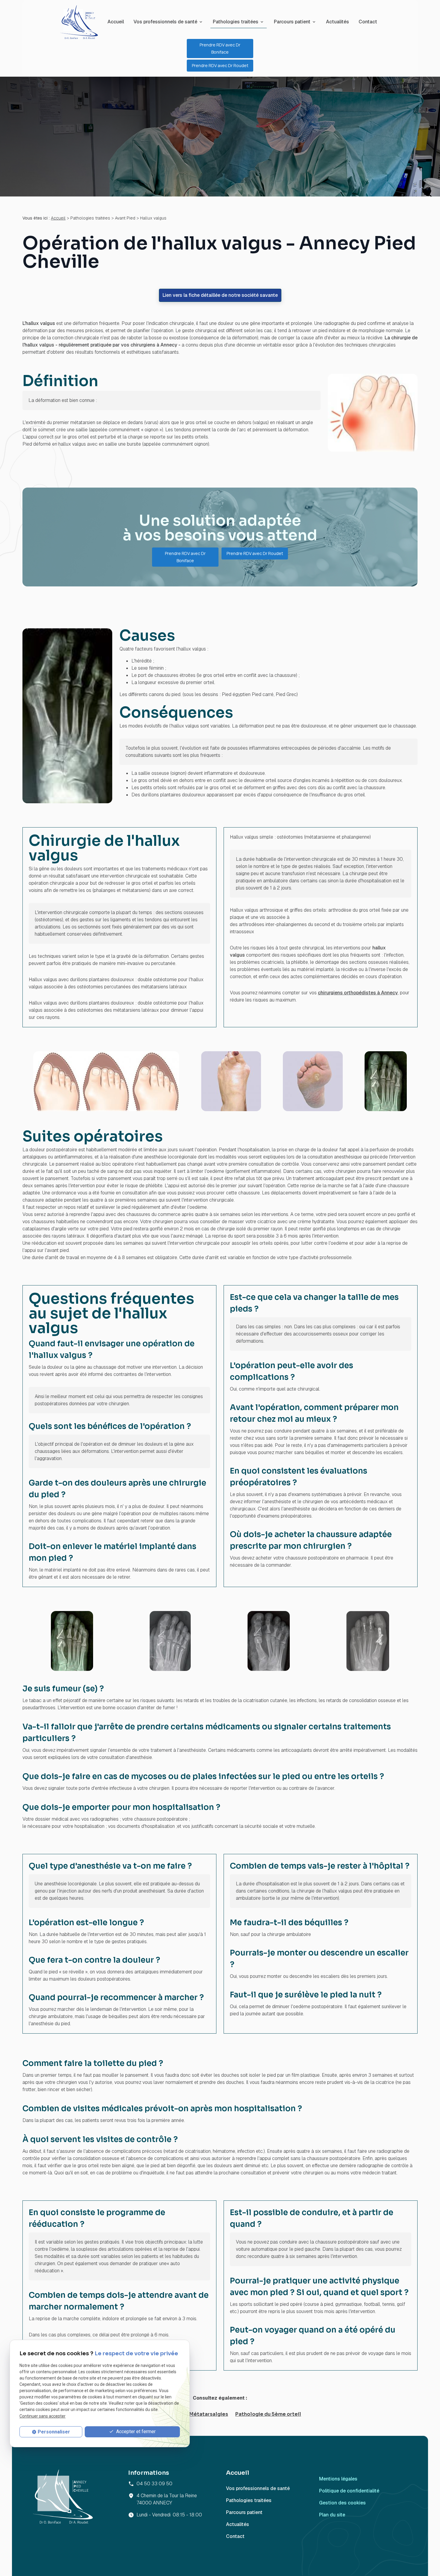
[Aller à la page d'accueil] (79, 22)
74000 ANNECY (167, 2499)
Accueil (116, 22)
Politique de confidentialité (349, 2491)
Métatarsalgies (209, 2414)
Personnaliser (54, 2432)
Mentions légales (338, 2479)
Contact (368, 22)
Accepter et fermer (135, 2431)
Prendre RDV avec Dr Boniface (220, 48)
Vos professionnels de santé (165, 22)
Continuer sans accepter (43, 2416)
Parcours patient (292, 22)
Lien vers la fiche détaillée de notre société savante (220, 295)
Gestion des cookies (342, 2503)
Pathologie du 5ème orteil (268, 2414)
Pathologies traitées (236, 22)
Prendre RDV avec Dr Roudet (220, 65)
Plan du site (332, 2515)
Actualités (337, 22)
